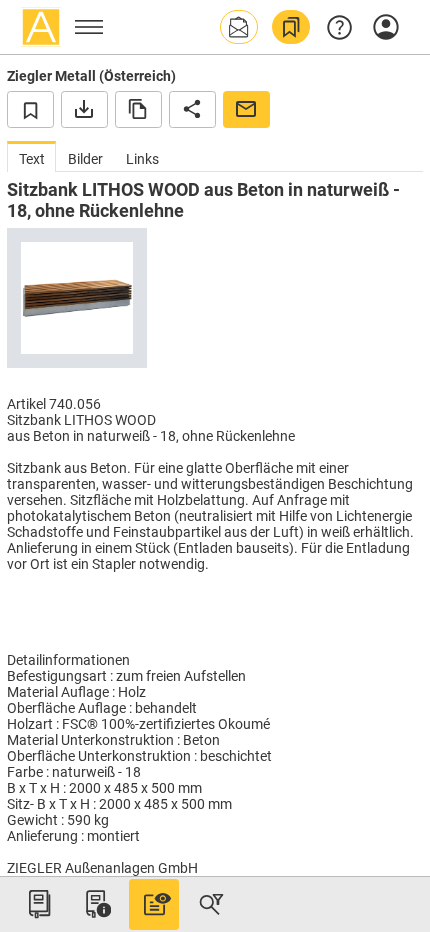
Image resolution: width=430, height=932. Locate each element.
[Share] (192, 109)
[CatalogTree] (39, 904)
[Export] (84, 109)
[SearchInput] (211, 904)
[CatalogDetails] (154, 904)
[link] (291, 27)
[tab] (31, 156)
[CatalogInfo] (96, 904)
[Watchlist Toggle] (30, 109)
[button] (239, 27)
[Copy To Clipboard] (138, 109)
